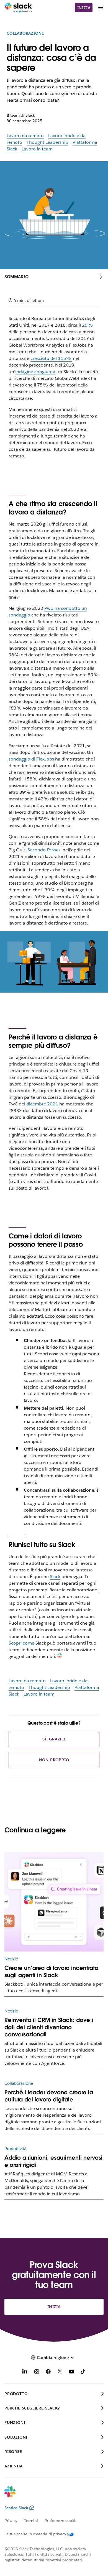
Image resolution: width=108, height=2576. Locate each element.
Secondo (44, 850)
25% (88, 325)
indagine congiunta (35, 372)
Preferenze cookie (61, 2521)
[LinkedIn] (25, 2373)
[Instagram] (37, 2373)
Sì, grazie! (54, 1739)
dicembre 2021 (42, 1104)
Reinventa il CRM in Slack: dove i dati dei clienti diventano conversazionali (49, 2027)
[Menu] (100, 8)
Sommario (16, 277)
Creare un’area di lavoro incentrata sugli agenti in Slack (51, 1971)
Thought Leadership (47, 142)
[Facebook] (48, 2373)
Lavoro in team (37, 149)
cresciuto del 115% (51, 358)
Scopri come (21, 1643)
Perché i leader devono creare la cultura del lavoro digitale (49, 2096)
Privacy (11, 2521)
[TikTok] (83, 2373)
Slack (55, 1577)
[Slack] (18, 8)
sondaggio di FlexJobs (31, 759)
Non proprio (54, 1760)
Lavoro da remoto (25, 136)
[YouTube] (71, 2373)
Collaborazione (25, 33)
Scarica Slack (16, 2508)
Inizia (84, 8)
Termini (31, 2521)
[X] (60, 2373)
